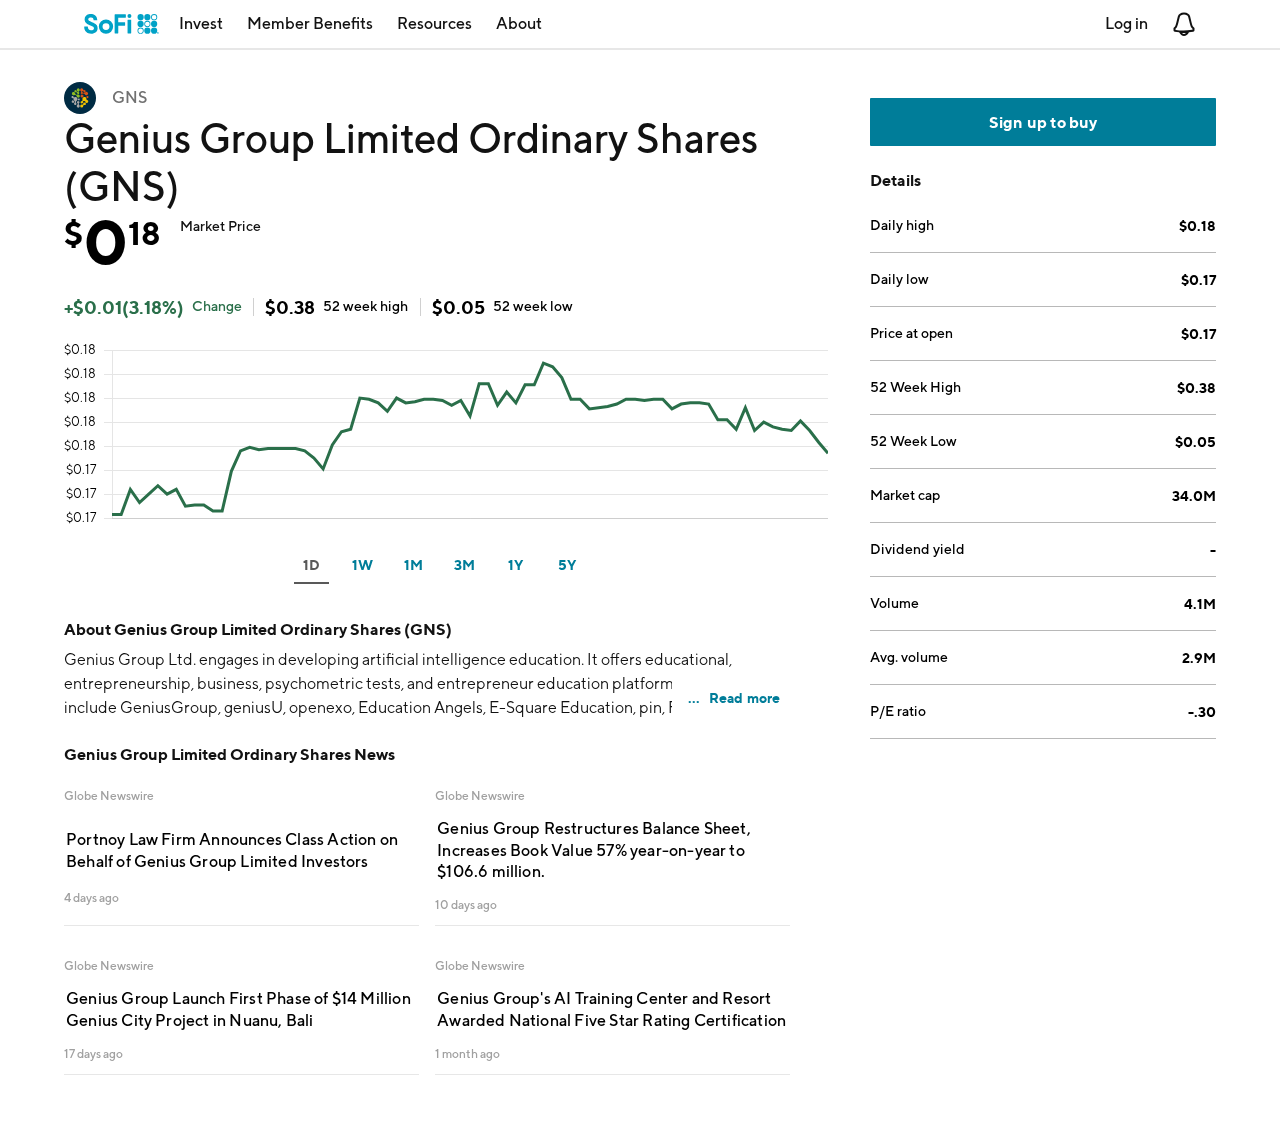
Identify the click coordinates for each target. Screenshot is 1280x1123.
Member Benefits (310, 23)
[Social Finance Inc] (121, 24)
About (519, 23)
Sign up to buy (1043, 122)
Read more (745, 697)
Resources (434, 23)
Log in (1126, 23)
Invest (201, 23)
